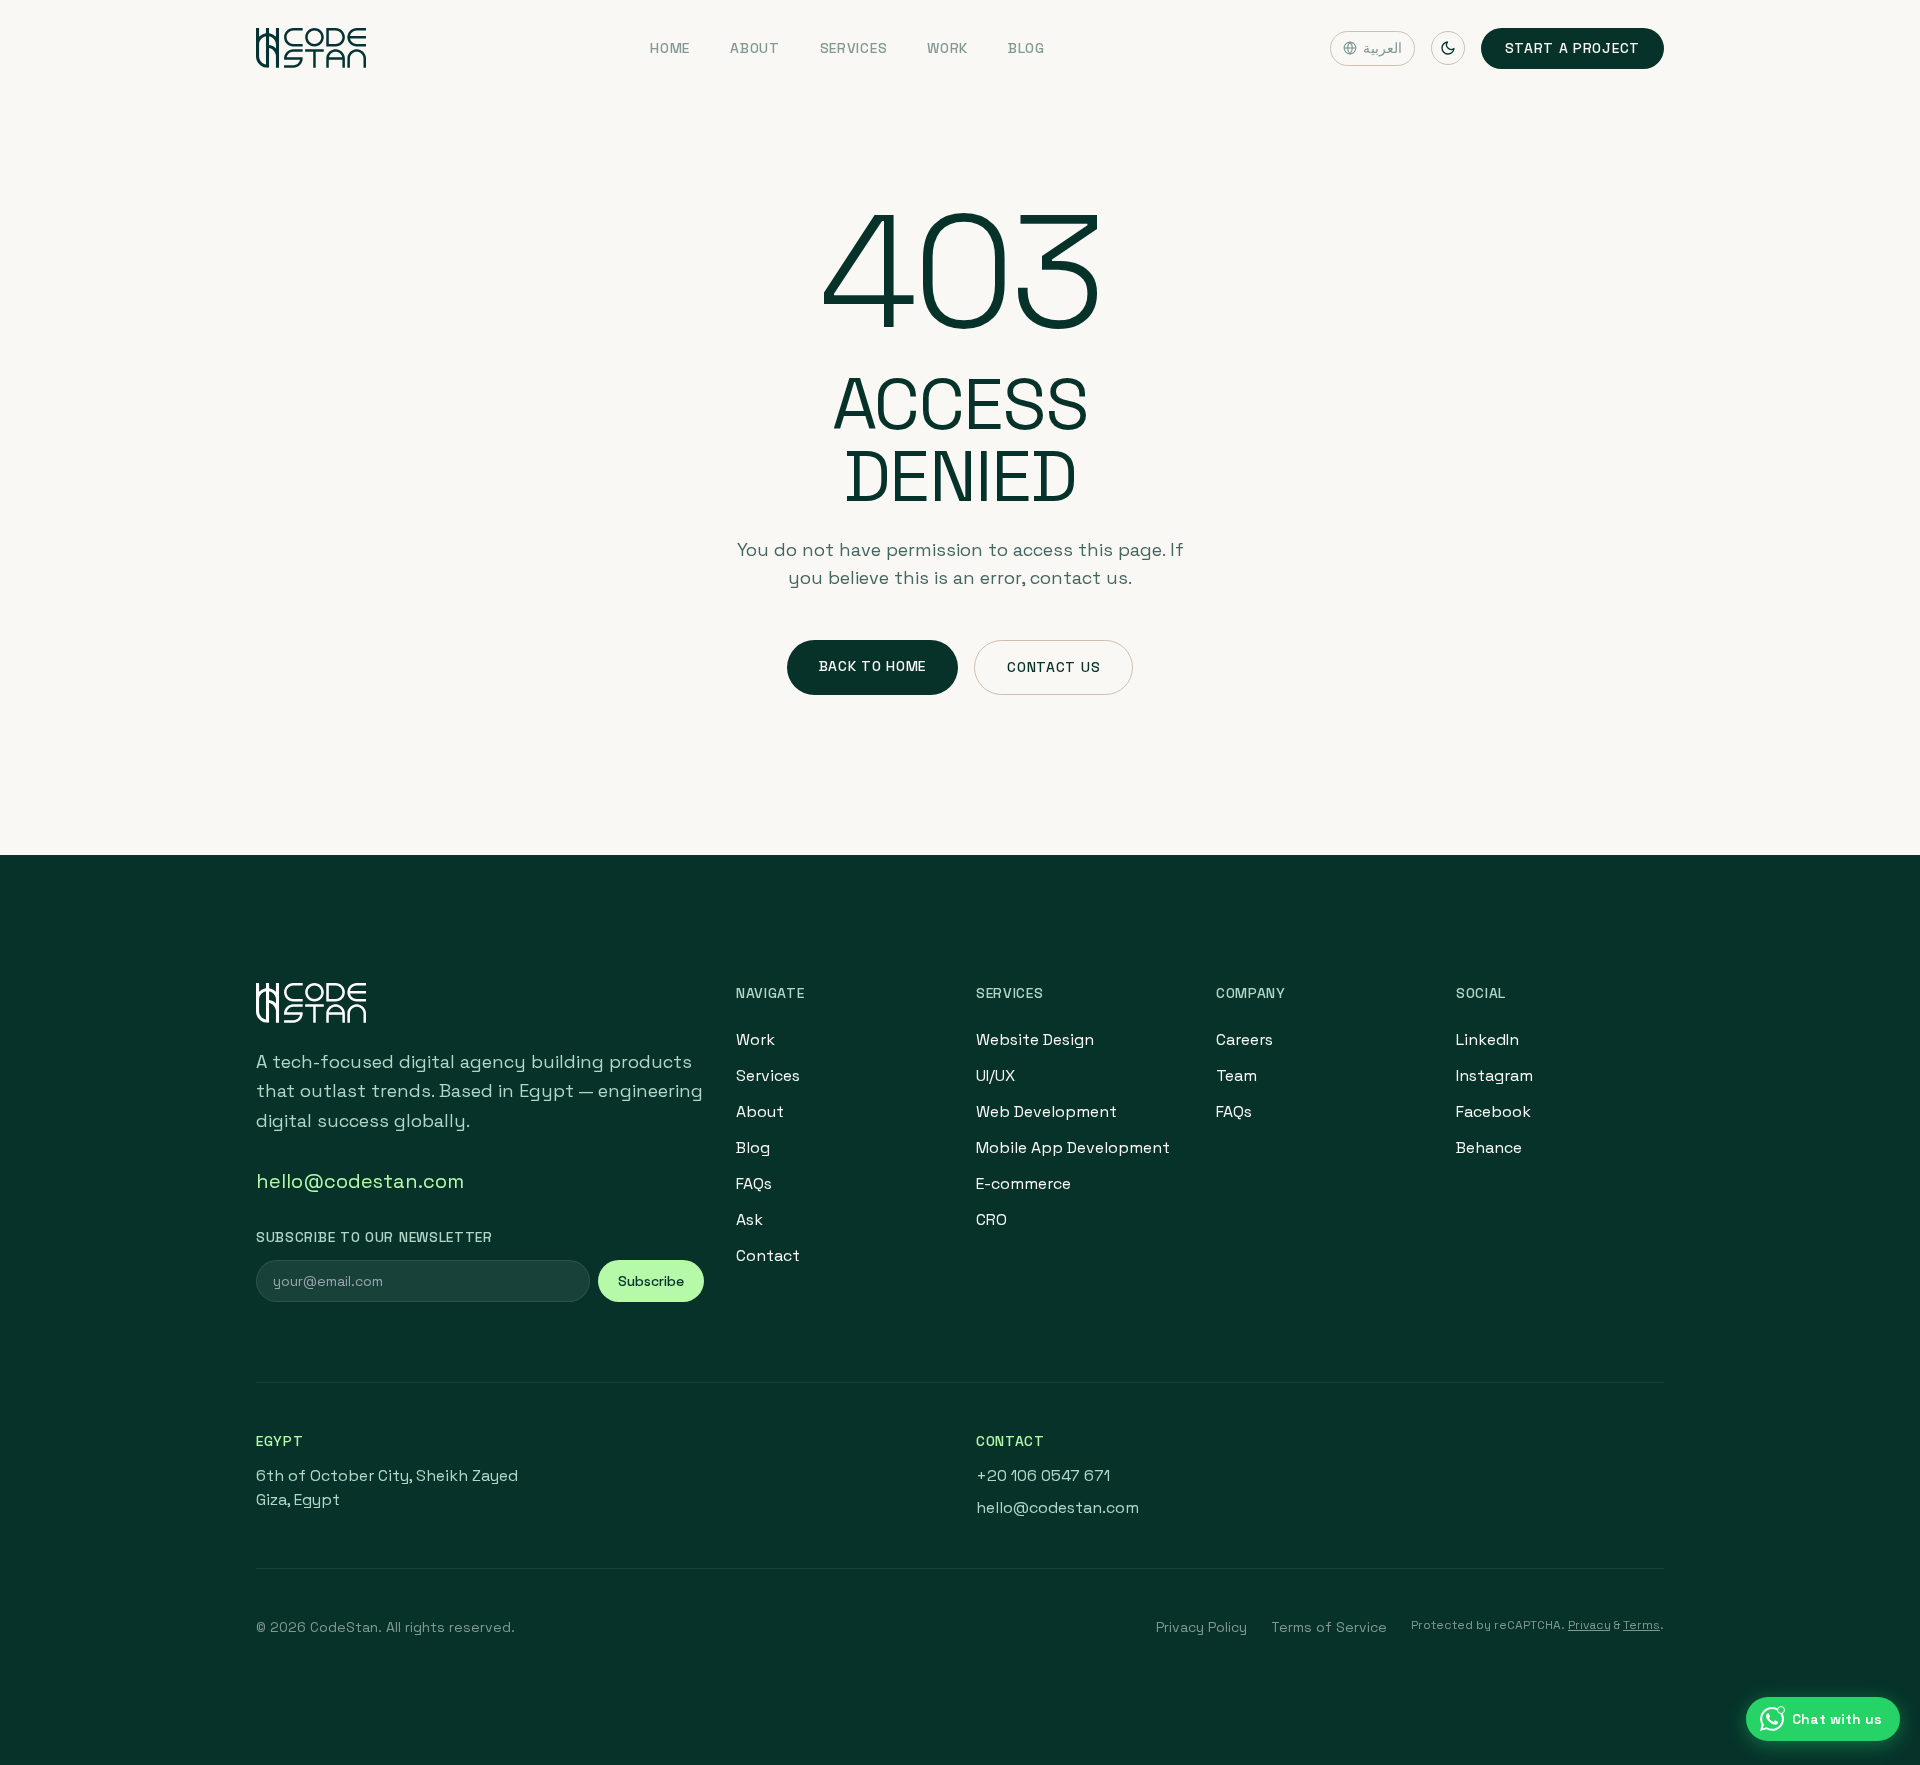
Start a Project (1573, 48)
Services (854, 48)
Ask (749, 1219)
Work (947, 48)
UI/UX (995, 1075)
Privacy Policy (1201, 1627)
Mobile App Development (1073, 1147)
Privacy (1589, 1625)
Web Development (1046, 1111)
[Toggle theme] (1448, 48)
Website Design (1035, 1039)
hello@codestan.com (360, 1181)
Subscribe (651, 1281)
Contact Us (1053, 667)
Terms (1641, 1625)
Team (1236, 1075)
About (755, 48)
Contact (768, 1255)
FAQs (754, 1183)
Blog (1026, 48)
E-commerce (1023, 1183)
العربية (1382, 48)
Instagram (1494, 1075)
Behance (1489, 1147)
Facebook (1493, 1111)
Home (670, 48)
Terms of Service (1329, 1627)
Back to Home (872, 666)
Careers (1244, 1039)
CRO (991, 1219)
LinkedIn (1487, 1039)
